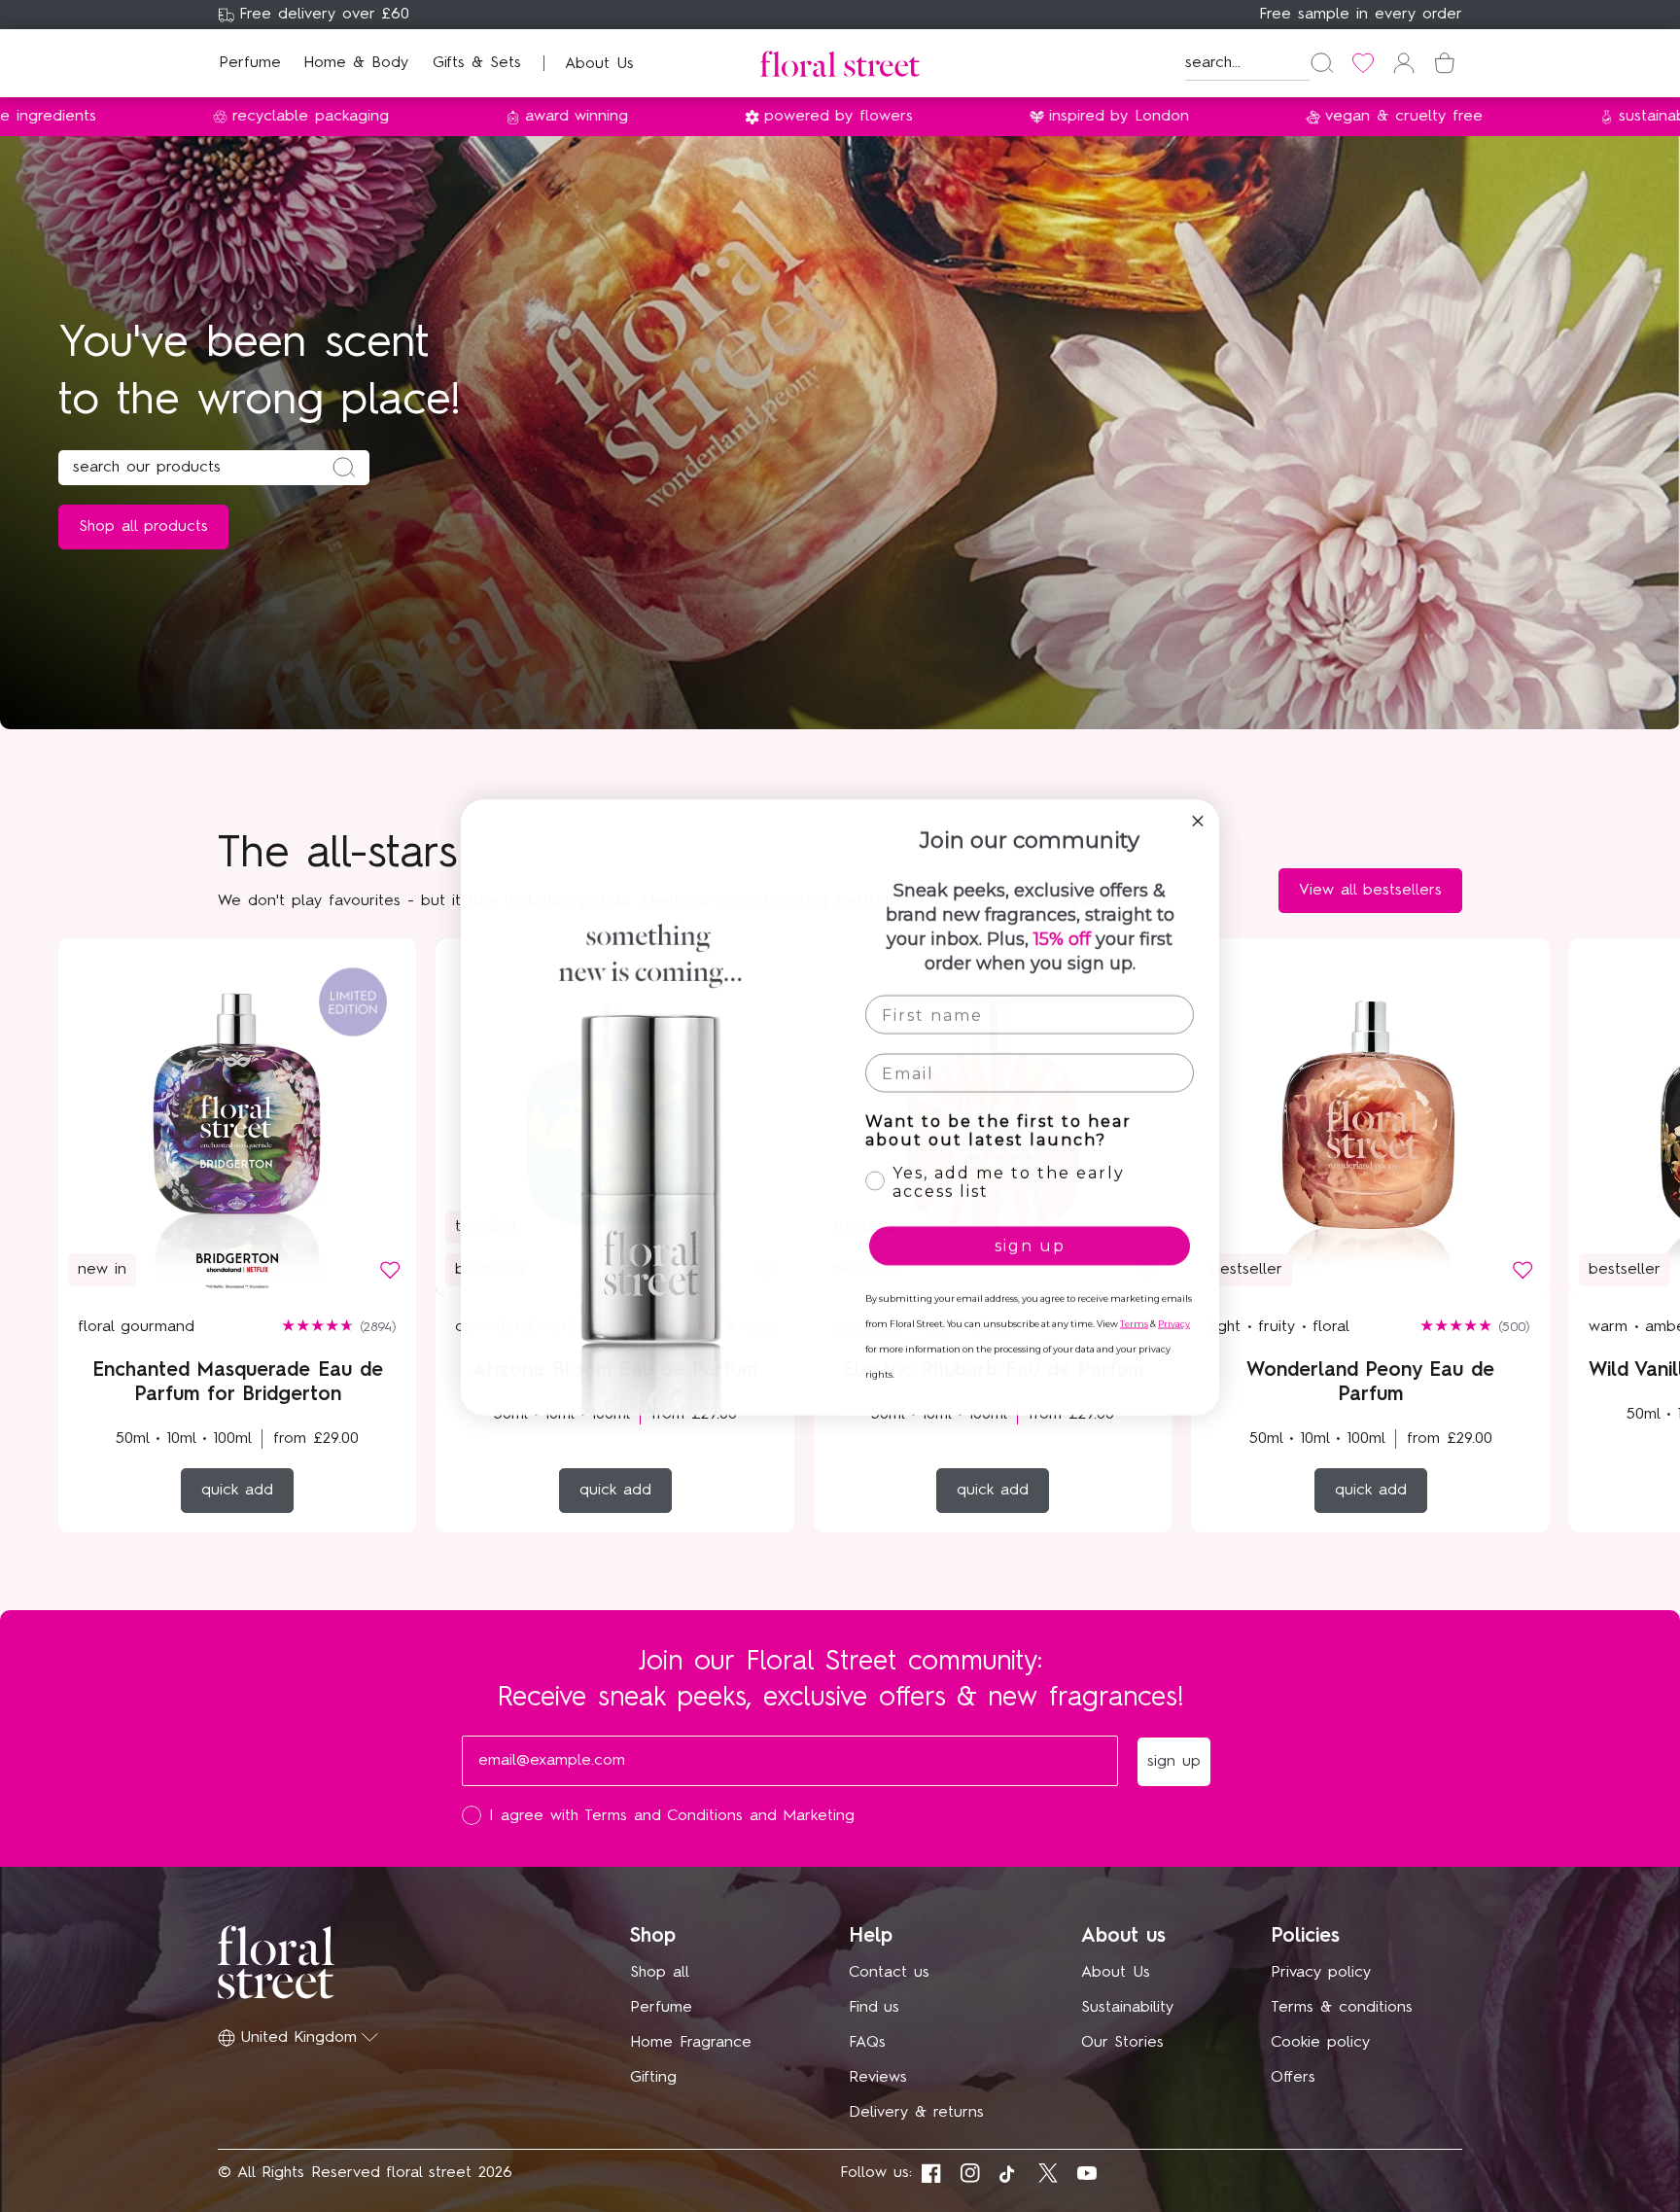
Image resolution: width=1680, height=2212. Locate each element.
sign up (1030, 1244)
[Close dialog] (1198, 820)
